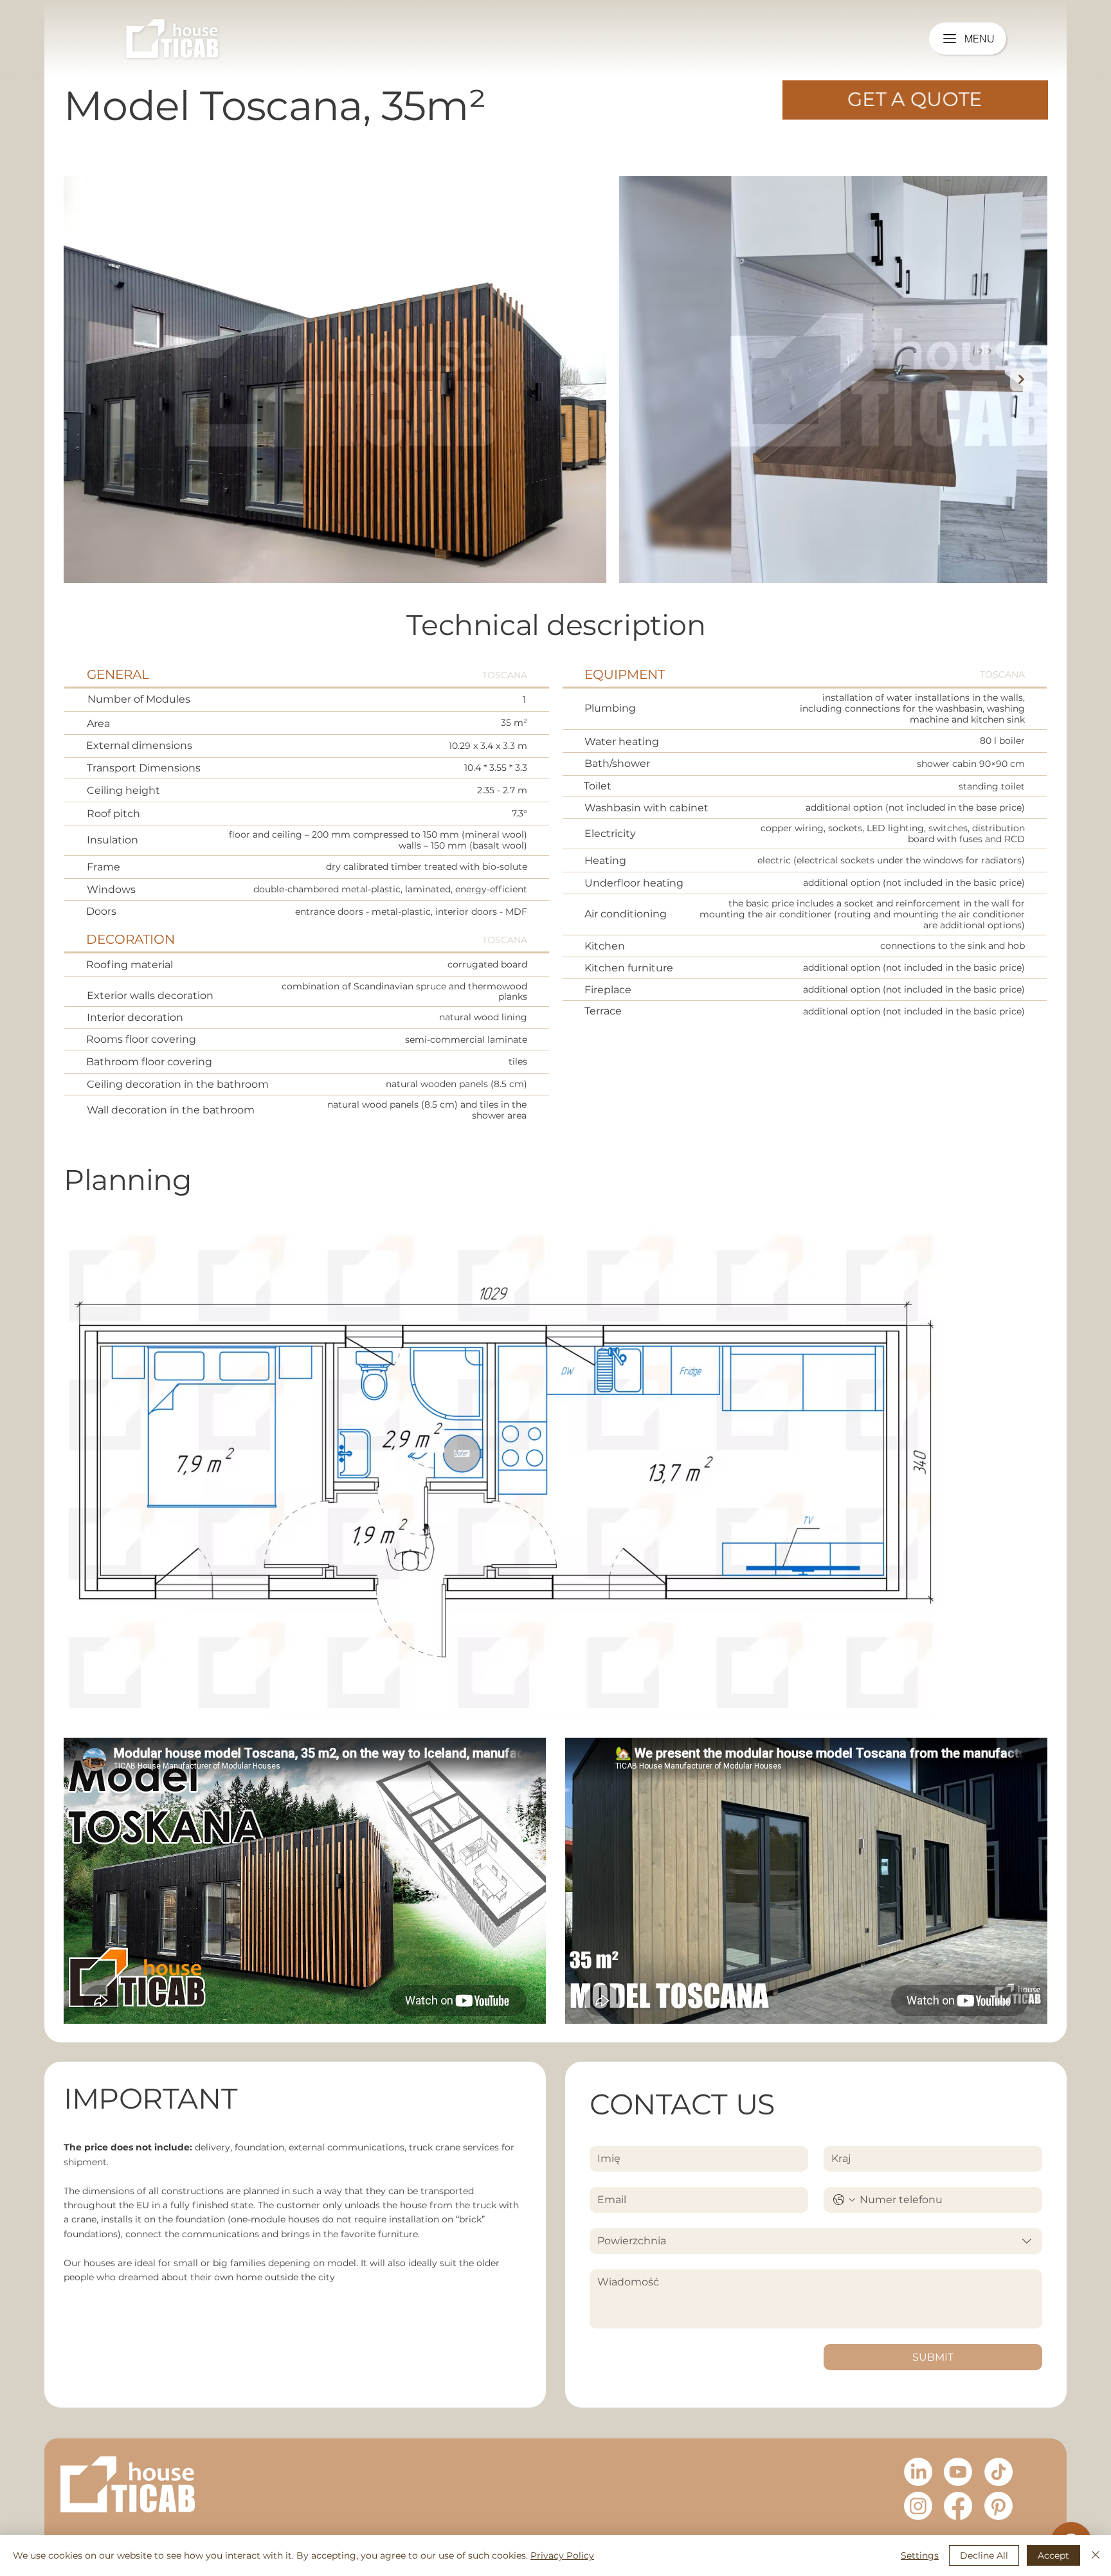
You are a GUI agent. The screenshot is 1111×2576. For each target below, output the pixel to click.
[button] (915, 100)
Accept (1053, 2555)
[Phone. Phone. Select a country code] (844, 2200)
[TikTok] (998, 2472)
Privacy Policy (562, 2555)
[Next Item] (1021, 380)
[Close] (1096, 2555)
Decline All (984, 2555)
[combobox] (816, 2241)
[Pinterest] (998, 2506)
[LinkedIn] (918, 2472)
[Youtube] (958, 2472)
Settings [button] (920, 2555)
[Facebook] (958, 2506)
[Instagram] (918, 2506)
